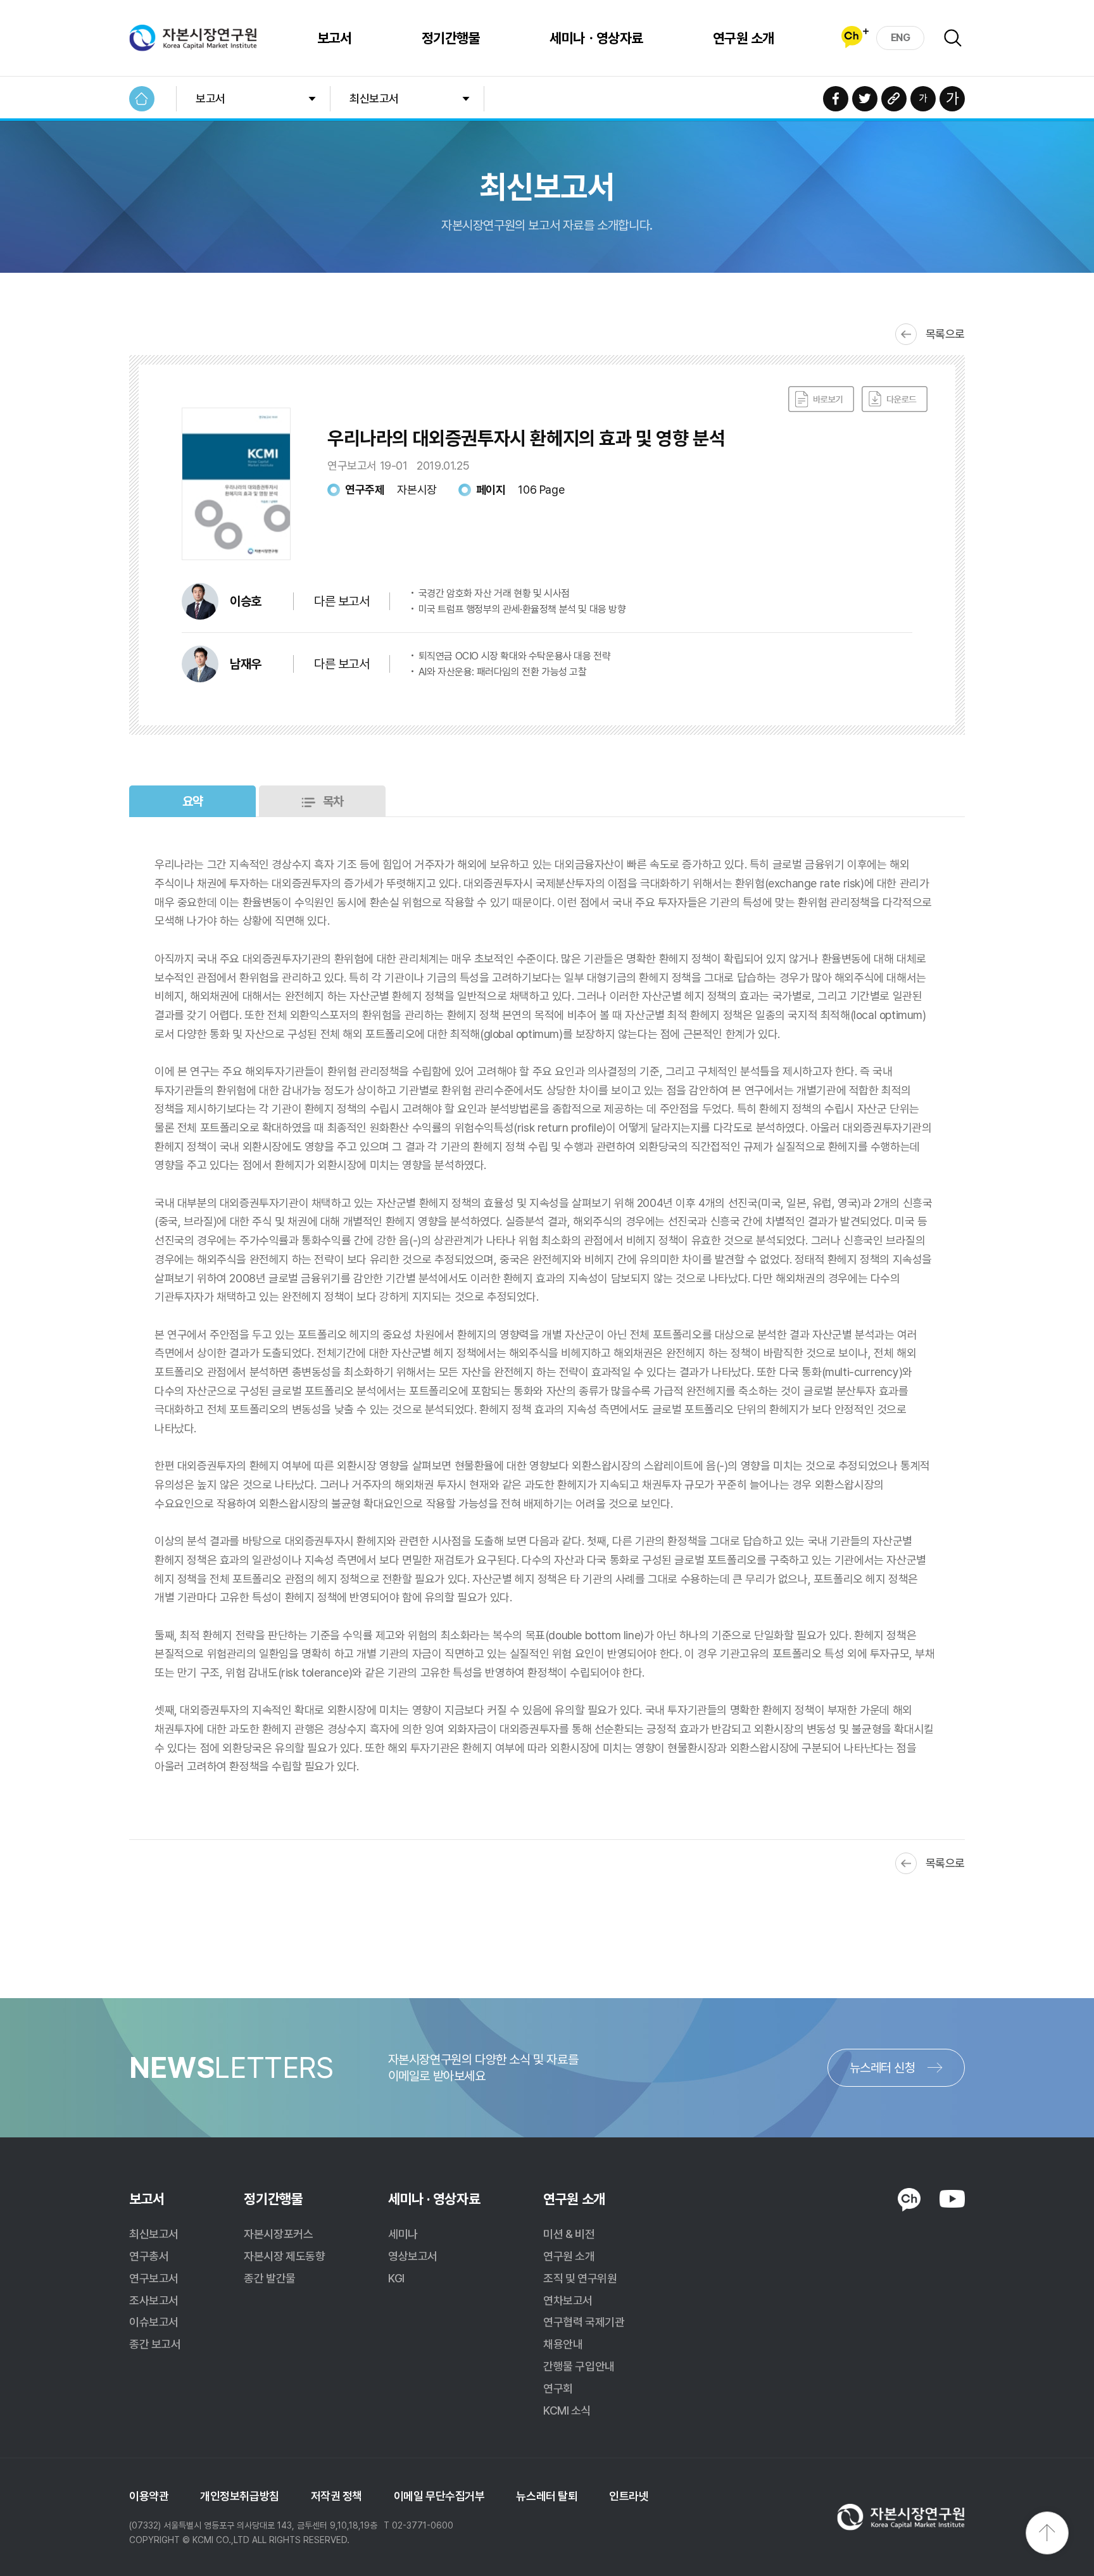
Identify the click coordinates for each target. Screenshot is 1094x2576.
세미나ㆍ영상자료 (596, 38)
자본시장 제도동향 (284, 2256)
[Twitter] (865, 99)
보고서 (335, 38)
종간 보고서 (155, 2344)
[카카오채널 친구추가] (855, 37)
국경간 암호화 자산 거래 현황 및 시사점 (494, 593)
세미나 (403, 2234)
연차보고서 (568, 2300)
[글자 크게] (952, 99)
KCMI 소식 (567, 2410)
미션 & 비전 (569, 2234)
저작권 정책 (336, 2496)
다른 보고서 (342, 601)
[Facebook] (836, 99)
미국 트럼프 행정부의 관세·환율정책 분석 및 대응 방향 (522, 609)
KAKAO (909, 2200)
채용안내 (563, 2344)
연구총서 (149, 2256)
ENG (901, 38)
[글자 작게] (923, 99)
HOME (142, 99)
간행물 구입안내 (579, 2366)
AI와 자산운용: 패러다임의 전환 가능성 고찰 (503, 672)
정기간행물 (451, 38)
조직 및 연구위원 (580, 2278)
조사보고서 (154, 2300)
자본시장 (417, 490)
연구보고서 (154, 2278)
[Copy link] (894, 99)
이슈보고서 (154, 2322)
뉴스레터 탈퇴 (547, 2496)
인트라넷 (629, 2496)
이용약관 (149, 2496)
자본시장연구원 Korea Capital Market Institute (193, 38)
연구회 (558, 2388)
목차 (333, 801)
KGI (396, 2278)
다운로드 (895, 399)
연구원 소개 (744, 38)
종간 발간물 (269, 2278)
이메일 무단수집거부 (439, 2496)
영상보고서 (413, 2256)
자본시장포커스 (278, 2234)
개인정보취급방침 (239, 2496)
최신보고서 (374, 98)
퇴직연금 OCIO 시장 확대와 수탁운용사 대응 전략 (515, 656)
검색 (953, 38)
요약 (193, 801)
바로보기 (821, 399)
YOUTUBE (952, 2199)
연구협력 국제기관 (584, 2322)
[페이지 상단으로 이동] (1047, 2533)
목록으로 (945, 334)
